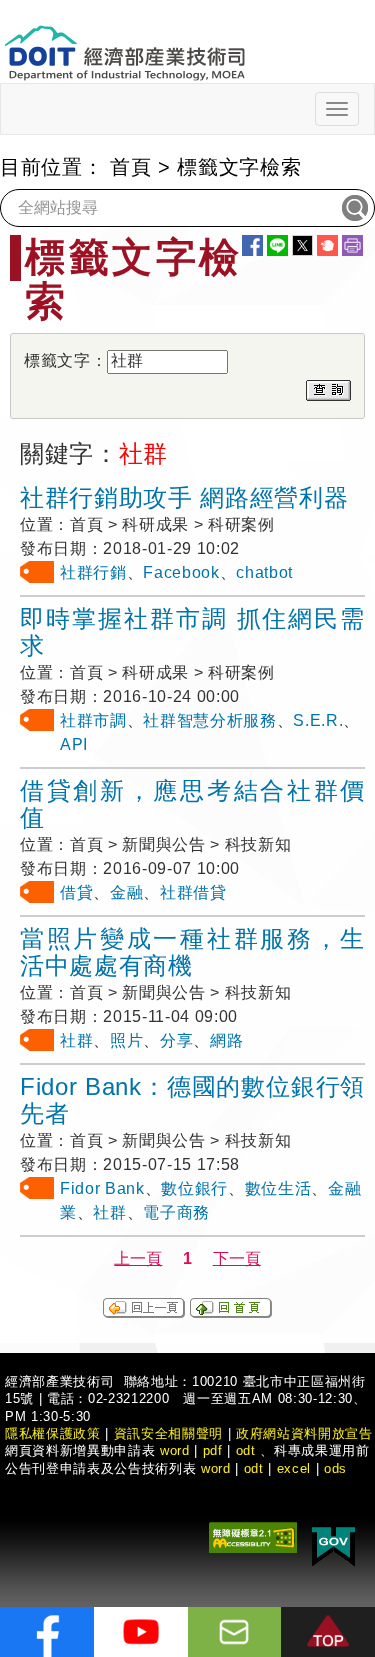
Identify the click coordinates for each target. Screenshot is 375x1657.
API (74, 744)
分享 (176, 1040)
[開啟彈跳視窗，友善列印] (352, 245)
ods (335, 1468)
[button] (328, 1632)
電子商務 (176, 1212)
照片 (126, 1040)
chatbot (264, 572)
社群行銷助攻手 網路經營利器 (184, 497)
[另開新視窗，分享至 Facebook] (252, 245)
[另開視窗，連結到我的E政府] (333, 1543)
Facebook (181, 572)
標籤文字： (65, 360)
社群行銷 (93, 572)
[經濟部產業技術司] (124, 40)
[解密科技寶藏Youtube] (141, 1632)
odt (246, 1450)
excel (294, 1468)
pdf (213, 1450)
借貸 (76, 892)
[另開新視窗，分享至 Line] (277, 245)
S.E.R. (318, 720)
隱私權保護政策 (53, 1433)
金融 (126, 892)
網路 (226, 1040)
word (216, 1468)
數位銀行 (194, 1188)
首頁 (130, 167)
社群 (76, 1040)
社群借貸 (193, 892)
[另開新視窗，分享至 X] (302, 245)
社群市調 (93, 720)
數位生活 (278, 1188)
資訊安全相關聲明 (168, 1433)
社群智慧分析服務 (209, 720)
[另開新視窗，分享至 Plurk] (327, 245)
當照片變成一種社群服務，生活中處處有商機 (192, 952)
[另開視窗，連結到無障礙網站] (253, 1536)
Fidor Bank (102, 1188)
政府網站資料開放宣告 (304, 1433)
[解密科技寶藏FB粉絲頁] (47, 1632)
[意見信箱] (235, 1632)
